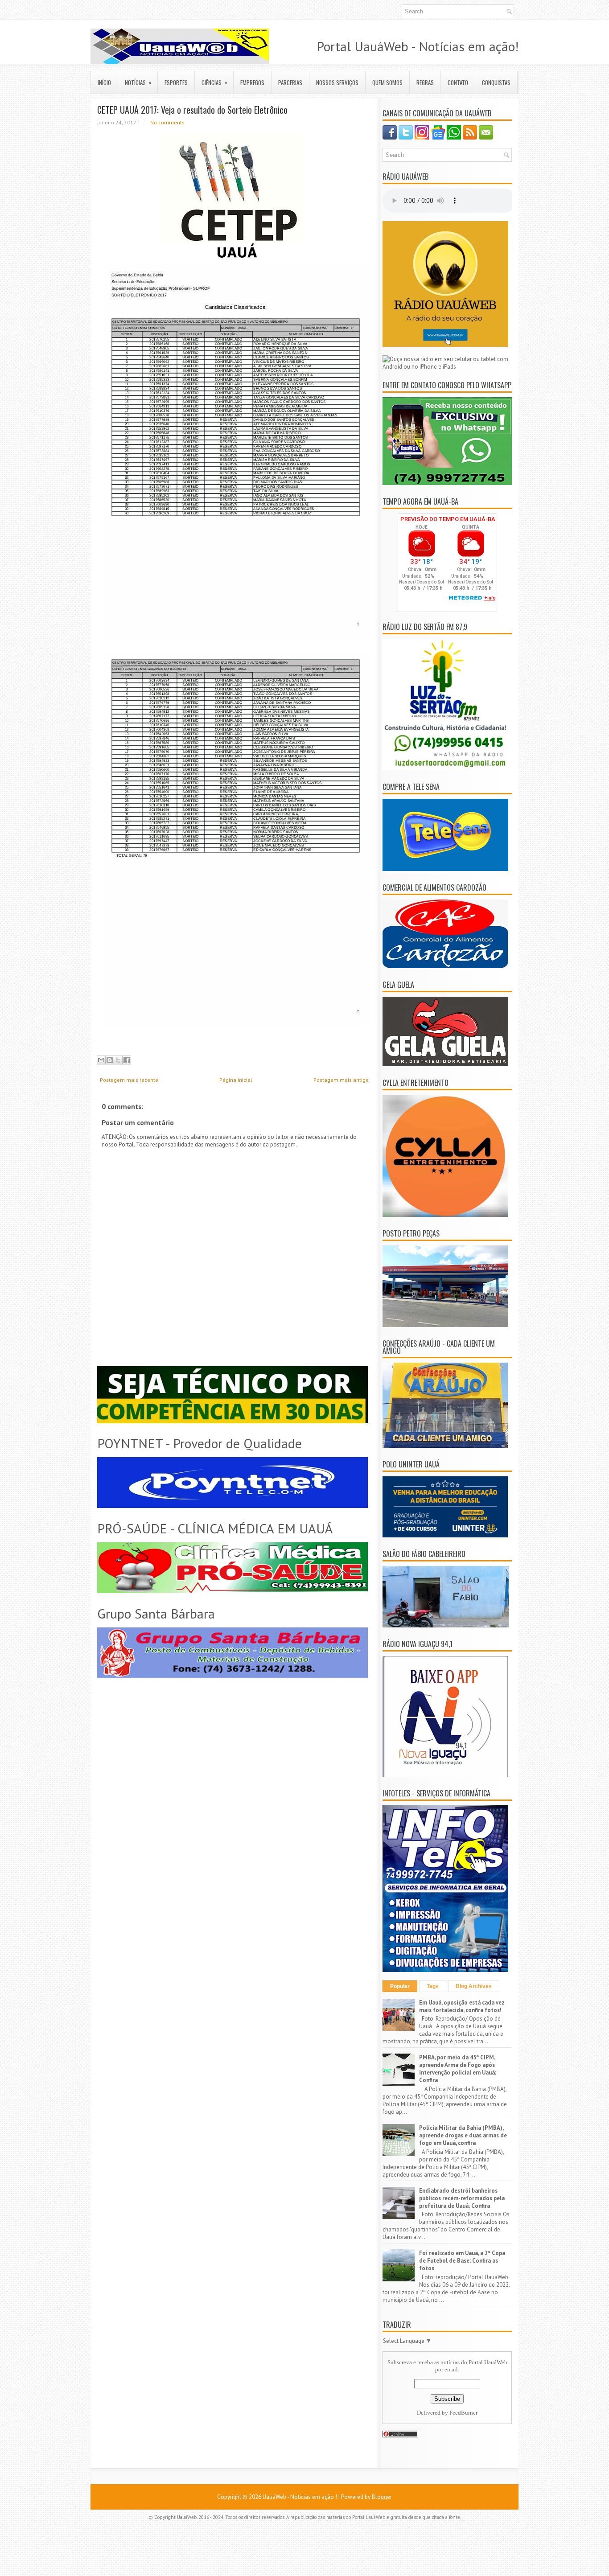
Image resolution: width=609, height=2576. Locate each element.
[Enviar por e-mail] (101, 1060)
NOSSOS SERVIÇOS (337, 82)
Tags (433, 1986)
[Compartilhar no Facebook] (127, 1060)
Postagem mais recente (129, 1080)
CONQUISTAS (496, 82)
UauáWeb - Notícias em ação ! (300, 2497)
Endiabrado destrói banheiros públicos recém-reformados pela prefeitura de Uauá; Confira (462, 2198)
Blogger (382, 2497)
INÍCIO (104, 82)
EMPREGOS (252, 82)
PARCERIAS (290, 82)
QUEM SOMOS (387, 82)
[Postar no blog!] (110, 1060)
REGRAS (425, 82)
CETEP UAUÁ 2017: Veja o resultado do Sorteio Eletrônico (192, 110)
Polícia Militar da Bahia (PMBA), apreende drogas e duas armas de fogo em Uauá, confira (463, 2135)
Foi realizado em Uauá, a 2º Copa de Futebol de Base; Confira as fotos (462, 2261)
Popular (400, 1986)
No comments (167, 122)
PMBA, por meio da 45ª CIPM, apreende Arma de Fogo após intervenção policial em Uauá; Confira (458, 2069)
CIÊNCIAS (214, 82)
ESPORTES (176, 82)
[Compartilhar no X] (118, 1060)
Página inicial (236, 1080)
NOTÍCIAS (138, 82)
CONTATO (458, 82)
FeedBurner (463, 2413)
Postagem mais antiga (341, 1080)
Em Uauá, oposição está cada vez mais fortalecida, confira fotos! (462, 2006)
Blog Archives (474, 1986)
